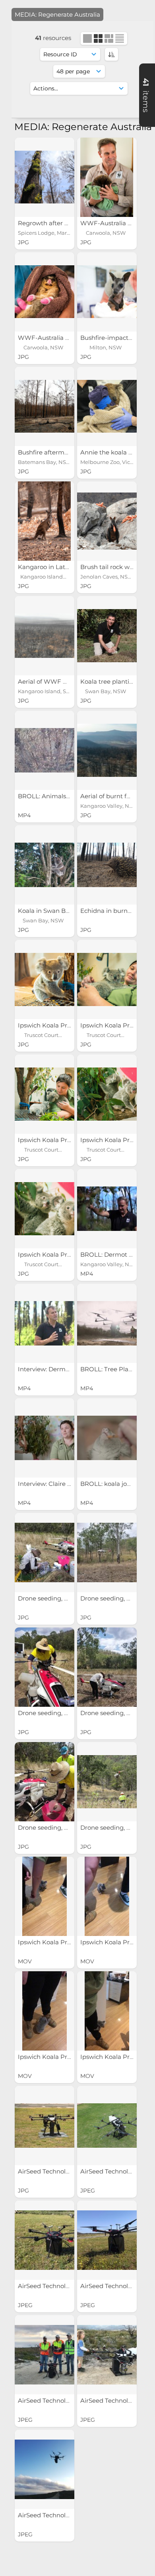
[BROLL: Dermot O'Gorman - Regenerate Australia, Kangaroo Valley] (107, 1209)
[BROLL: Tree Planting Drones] (107, 1323)
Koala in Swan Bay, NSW (55, 911)
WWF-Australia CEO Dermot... (63, 338)
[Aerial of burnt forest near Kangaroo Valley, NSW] (107, 750)
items (146, 95)
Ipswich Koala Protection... (57, 1025)
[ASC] (111, 54)
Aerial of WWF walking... (55, 681)
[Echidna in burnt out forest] (107, 865)
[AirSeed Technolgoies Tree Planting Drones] (45, 2126)
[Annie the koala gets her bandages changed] (107, 406)
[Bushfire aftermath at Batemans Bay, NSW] (45, 406)
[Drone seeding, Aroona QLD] (45, 1552)
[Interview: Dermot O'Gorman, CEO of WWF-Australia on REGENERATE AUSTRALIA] (45, 1323)
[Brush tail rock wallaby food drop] (107, 521)
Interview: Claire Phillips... (56, 1484)
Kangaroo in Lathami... (52, 567)
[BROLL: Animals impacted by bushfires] (45, 750)
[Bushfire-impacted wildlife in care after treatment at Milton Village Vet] (107, 292)
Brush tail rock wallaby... (116, 567)
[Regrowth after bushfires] (45, 177)
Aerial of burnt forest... (113, 796)
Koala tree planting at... (115, 681)
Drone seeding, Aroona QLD (60, 1598)
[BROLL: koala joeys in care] (107, 1438)
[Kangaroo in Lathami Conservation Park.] (45, 521)
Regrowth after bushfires (55, 223)
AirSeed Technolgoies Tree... (59, 2171)
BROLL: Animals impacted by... (64, 796)
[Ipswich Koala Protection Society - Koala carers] (45, 979)
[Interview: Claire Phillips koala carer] (45, 1438)
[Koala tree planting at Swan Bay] (107, 636)
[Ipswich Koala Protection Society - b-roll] (45, 1896)
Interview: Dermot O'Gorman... (64, 1369)
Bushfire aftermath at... (52, 452)
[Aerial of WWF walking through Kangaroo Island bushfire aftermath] (45, 636)
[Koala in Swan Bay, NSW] (45, 865)
